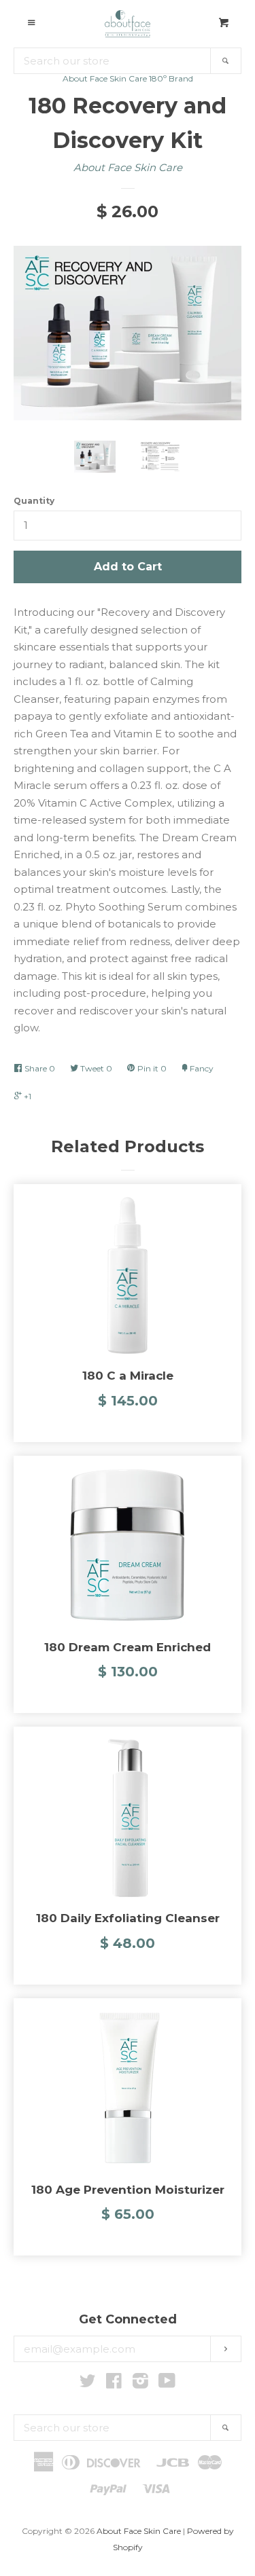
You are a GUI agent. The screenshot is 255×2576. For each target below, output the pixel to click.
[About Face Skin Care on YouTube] (167, 2384)
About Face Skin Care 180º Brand (128, 78)
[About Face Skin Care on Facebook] (114, 2384)
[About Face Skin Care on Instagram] (140, 2384)
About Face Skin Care (128, 167)
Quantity (34, 501)
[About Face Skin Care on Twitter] (88, 2384)
